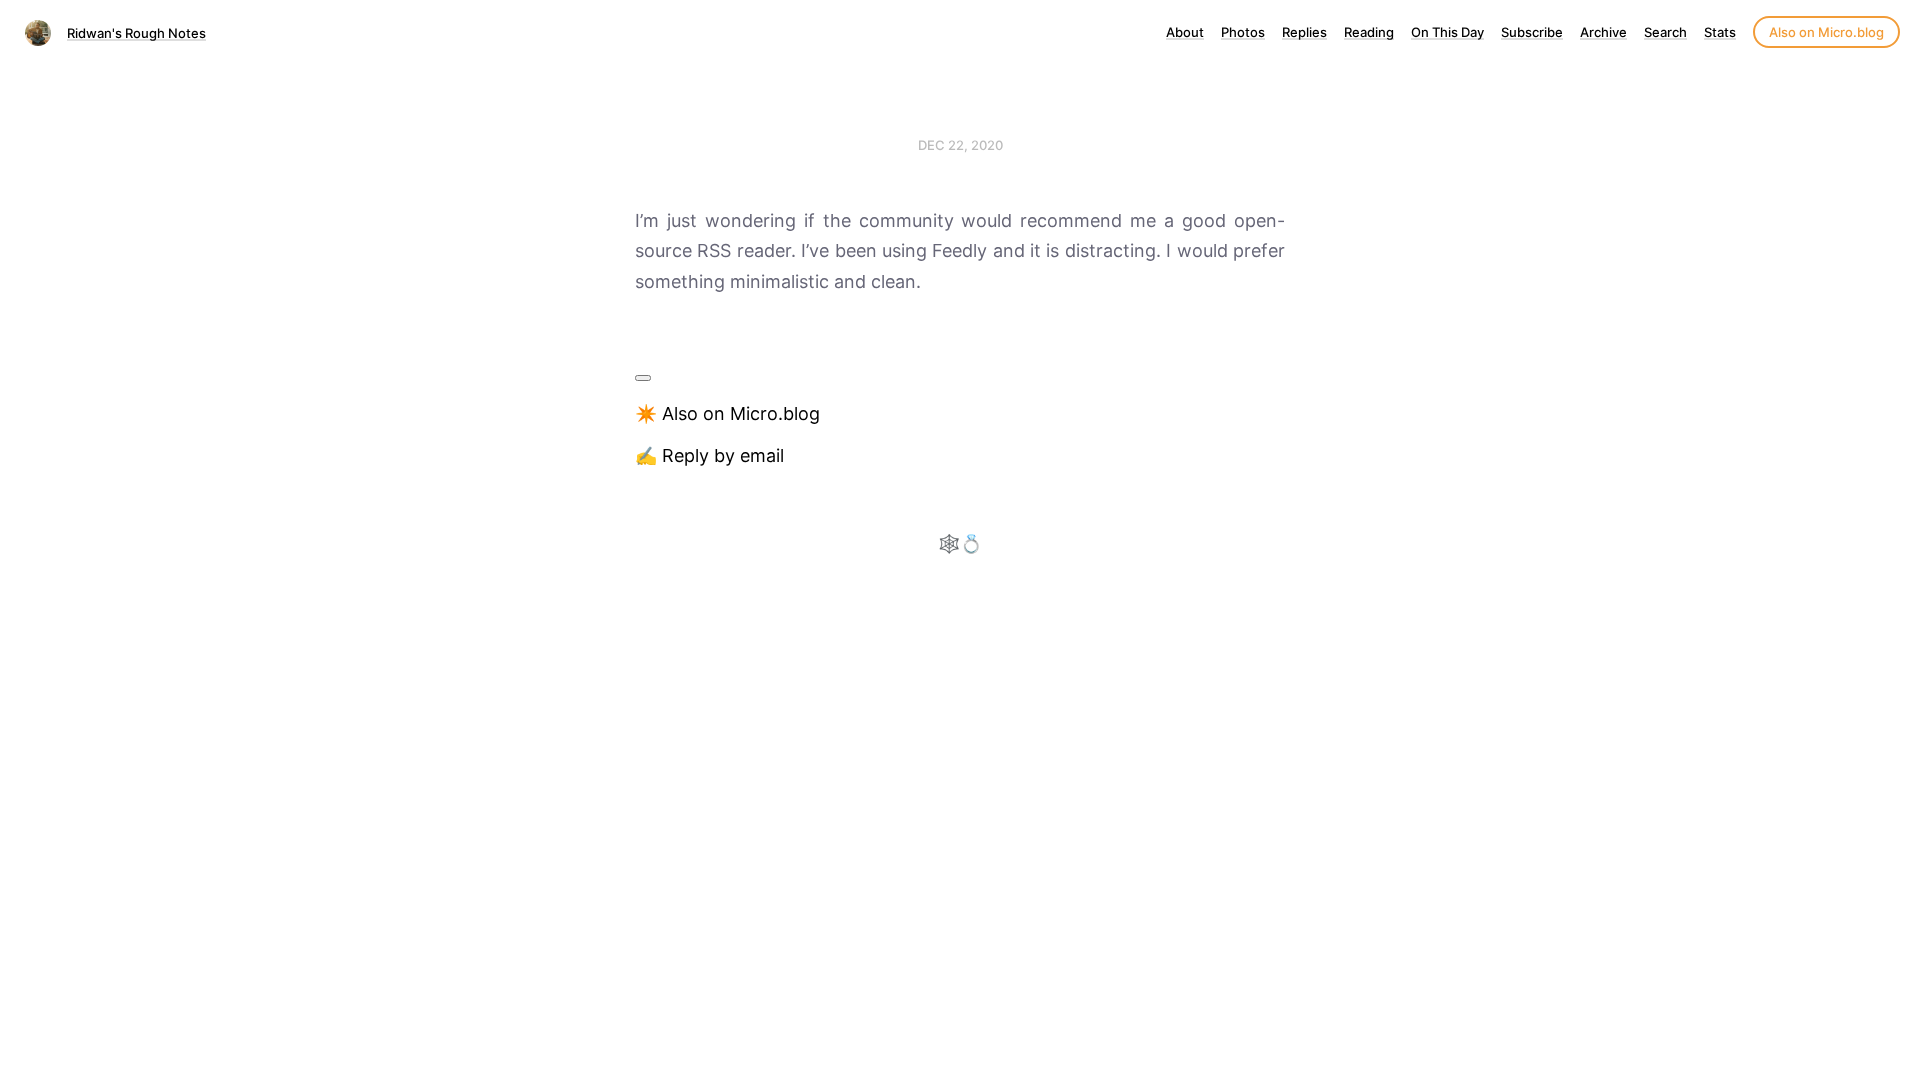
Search (1665, 32)
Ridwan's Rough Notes (136, 33)
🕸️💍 (960, 543)
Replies (1304, 32)
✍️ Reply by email (709, 455)
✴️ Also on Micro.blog (727, 413)
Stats (1720, 32)
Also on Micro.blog (1826, 32)
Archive (1603, 32)
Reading (1369, 32)
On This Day (1447, 32)
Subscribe (1532, 32)
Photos (1243, 32)
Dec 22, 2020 (960, 145)
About (1185, 32)
